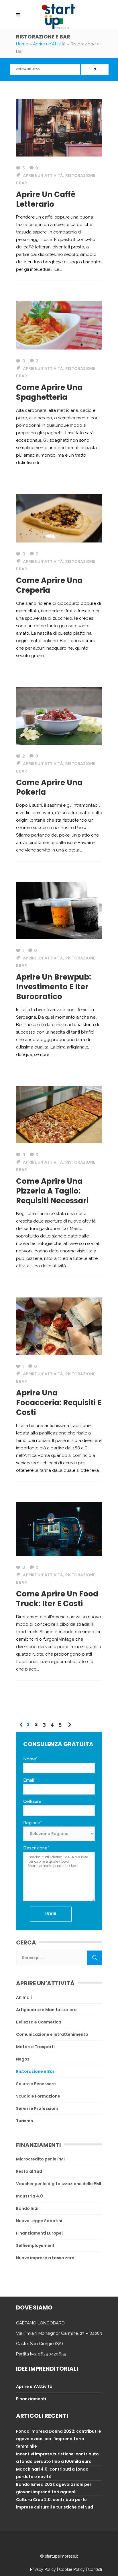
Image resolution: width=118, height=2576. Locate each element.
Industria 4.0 (29, 2196)
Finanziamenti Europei (39, 2233)
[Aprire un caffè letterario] (59, 128)
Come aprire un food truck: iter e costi (57, 1599)
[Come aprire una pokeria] (59, 716)
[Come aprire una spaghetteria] (59, 325)
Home (22, 44)
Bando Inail (28, 2208)
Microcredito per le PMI (40, 2159)
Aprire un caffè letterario (46, 199)
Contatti (95, 2569)
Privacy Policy (43, 2569)
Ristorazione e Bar (35, 2071)
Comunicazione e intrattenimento (52, 2034)
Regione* (33, 1823)
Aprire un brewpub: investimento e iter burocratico (54, 987)
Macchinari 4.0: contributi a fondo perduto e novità (52, 2473)
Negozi (23, 2059)
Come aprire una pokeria (49, 787)
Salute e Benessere (36, 2084)
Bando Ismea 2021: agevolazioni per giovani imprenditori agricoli (54, 2488)
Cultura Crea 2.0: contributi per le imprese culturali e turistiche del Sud (55, 2503)
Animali (24, 1997)
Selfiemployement (35, 2245)
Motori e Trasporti (35, 2047)
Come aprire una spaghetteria (49, 392)
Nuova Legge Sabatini (39, 2221)
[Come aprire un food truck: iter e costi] (59, 1529)
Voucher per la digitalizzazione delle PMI (59, 2184)
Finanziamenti (31, 2399)
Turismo (25, 2121)
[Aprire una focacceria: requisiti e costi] (59, 1326)
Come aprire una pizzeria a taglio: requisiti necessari (52, 1191)
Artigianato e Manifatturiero (46, 2010)
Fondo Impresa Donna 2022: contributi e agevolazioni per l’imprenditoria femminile (59, 2439)
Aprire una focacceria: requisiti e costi (59, 1403)
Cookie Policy (72, 2569)
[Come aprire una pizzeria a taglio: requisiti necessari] (59, 1114)
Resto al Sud (29, 2171)
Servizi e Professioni (37, 2108)
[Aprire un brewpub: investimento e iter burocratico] (59, 910)
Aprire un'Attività (49, 44)
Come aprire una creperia (49, 585)
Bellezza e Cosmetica (39, 2022)
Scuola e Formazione (38, 2096)
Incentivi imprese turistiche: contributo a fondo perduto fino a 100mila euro (57, 2458)
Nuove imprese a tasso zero (45, 2258)
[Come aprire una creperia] (59, 518)
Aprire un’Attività (34, 2386)
